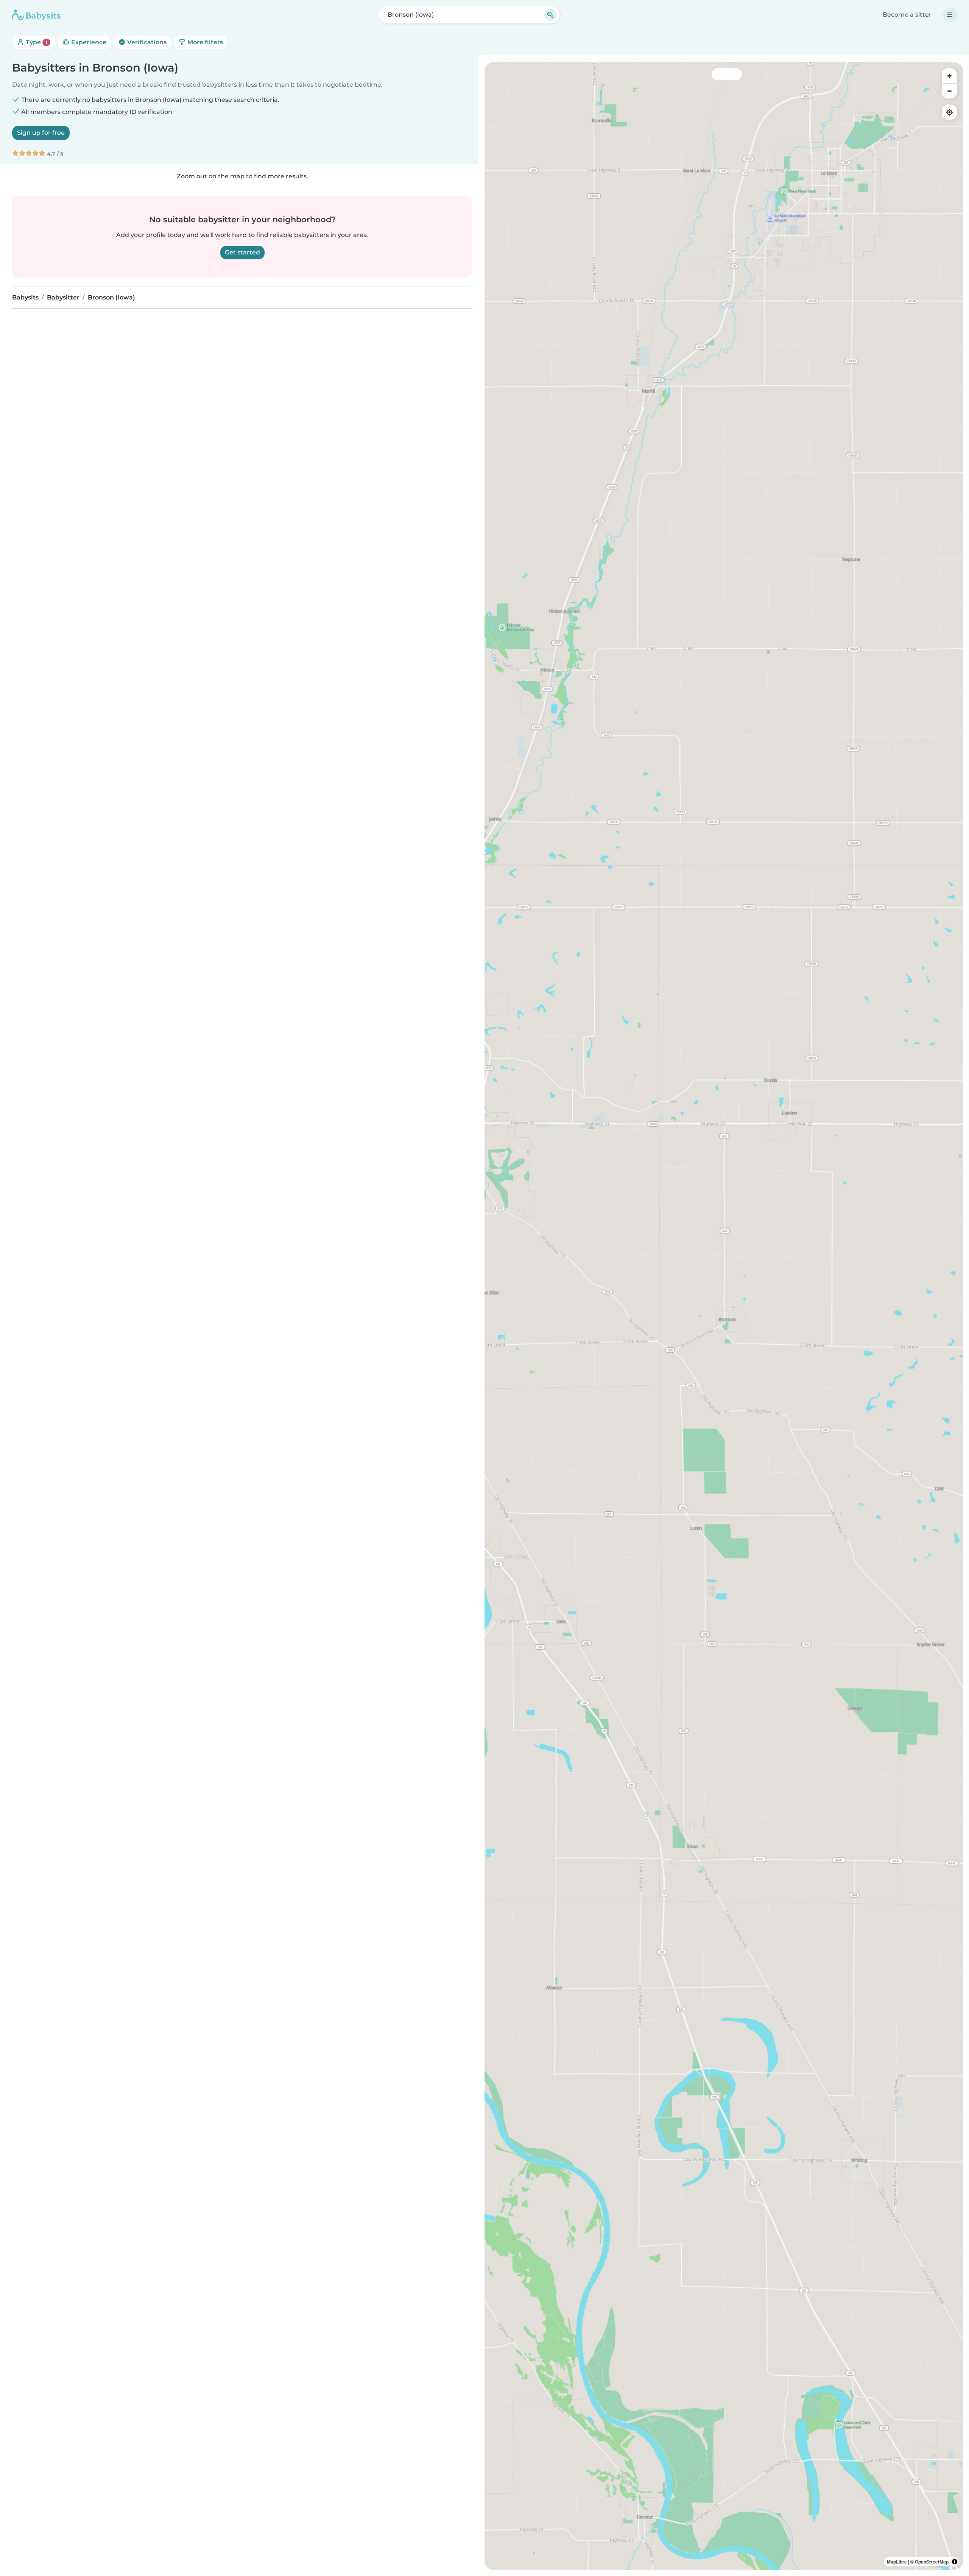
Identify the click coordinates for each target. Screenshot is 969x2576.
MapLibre (897, 2562)
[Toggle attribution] (955, 2562)
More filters (204, 42)
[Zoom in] (949, 76)
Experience (88, 42)
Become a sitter (907, 15)
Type (36, 42)
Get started (242, 252)
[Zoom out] (949, 91)
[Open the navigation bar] (950, 15)
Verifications (146, 42)
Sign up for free (41, 133)
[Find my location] (949, 112)
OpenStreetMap (932, 2562)
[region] (724, 1316)
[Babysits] (36, 15)
